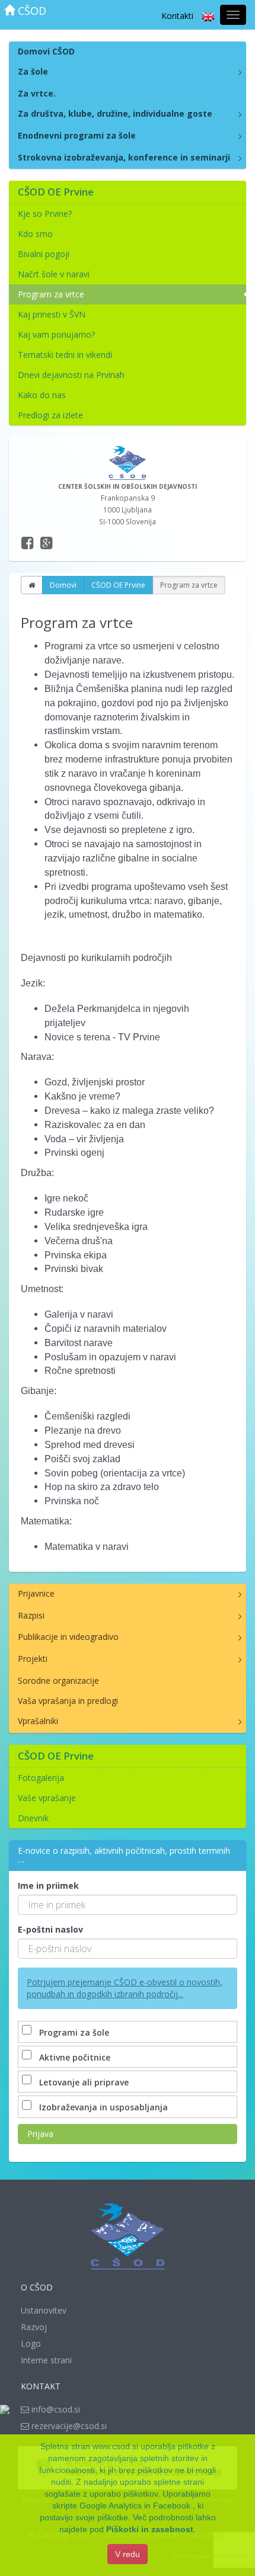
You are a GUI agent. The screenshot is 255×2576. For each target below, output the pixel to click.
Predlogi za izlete (50, 415)
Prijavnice (36, 1593)
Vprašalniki (38, 1721)
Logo (31, 2343)
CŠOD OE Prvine (118, 585)
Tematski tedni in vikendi (65, 355)
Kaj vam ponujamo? (56, 334)
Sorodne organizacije (58, 1681)
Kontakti (177, 16)
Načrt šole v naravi (54, 274)
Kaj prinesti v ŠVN (52, 314)
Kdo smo (35, 234)
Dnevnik (33, 1818)
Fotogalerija (41, 1778)
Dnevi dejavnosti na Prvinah (71, 375)
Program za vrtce (51, 294)
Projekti (33, 1659)
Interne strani (46, 2360)
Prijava (40, 2134)
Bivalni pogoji (44, 254)
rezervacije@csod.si (68, 2426)
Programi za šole (74, 2032)
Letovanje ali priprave (84, 2082)
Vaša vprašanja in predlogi (68, 1701)
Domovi (63, 585)
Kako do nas (42, 395)
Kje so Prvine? (45, 214)
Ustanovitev (44, 2310)
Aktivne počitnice (75, 2057)
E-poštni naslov (50, 1929)
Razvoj (34, 2327)
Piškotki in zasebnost (150, 2529)
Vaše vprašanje (47, 1798)
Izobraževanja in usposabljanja (103, 2107)
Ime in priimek (48, 1885)
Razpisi (31, 1615)
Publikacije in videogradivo (68, 1637)
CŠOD (31, 11)
